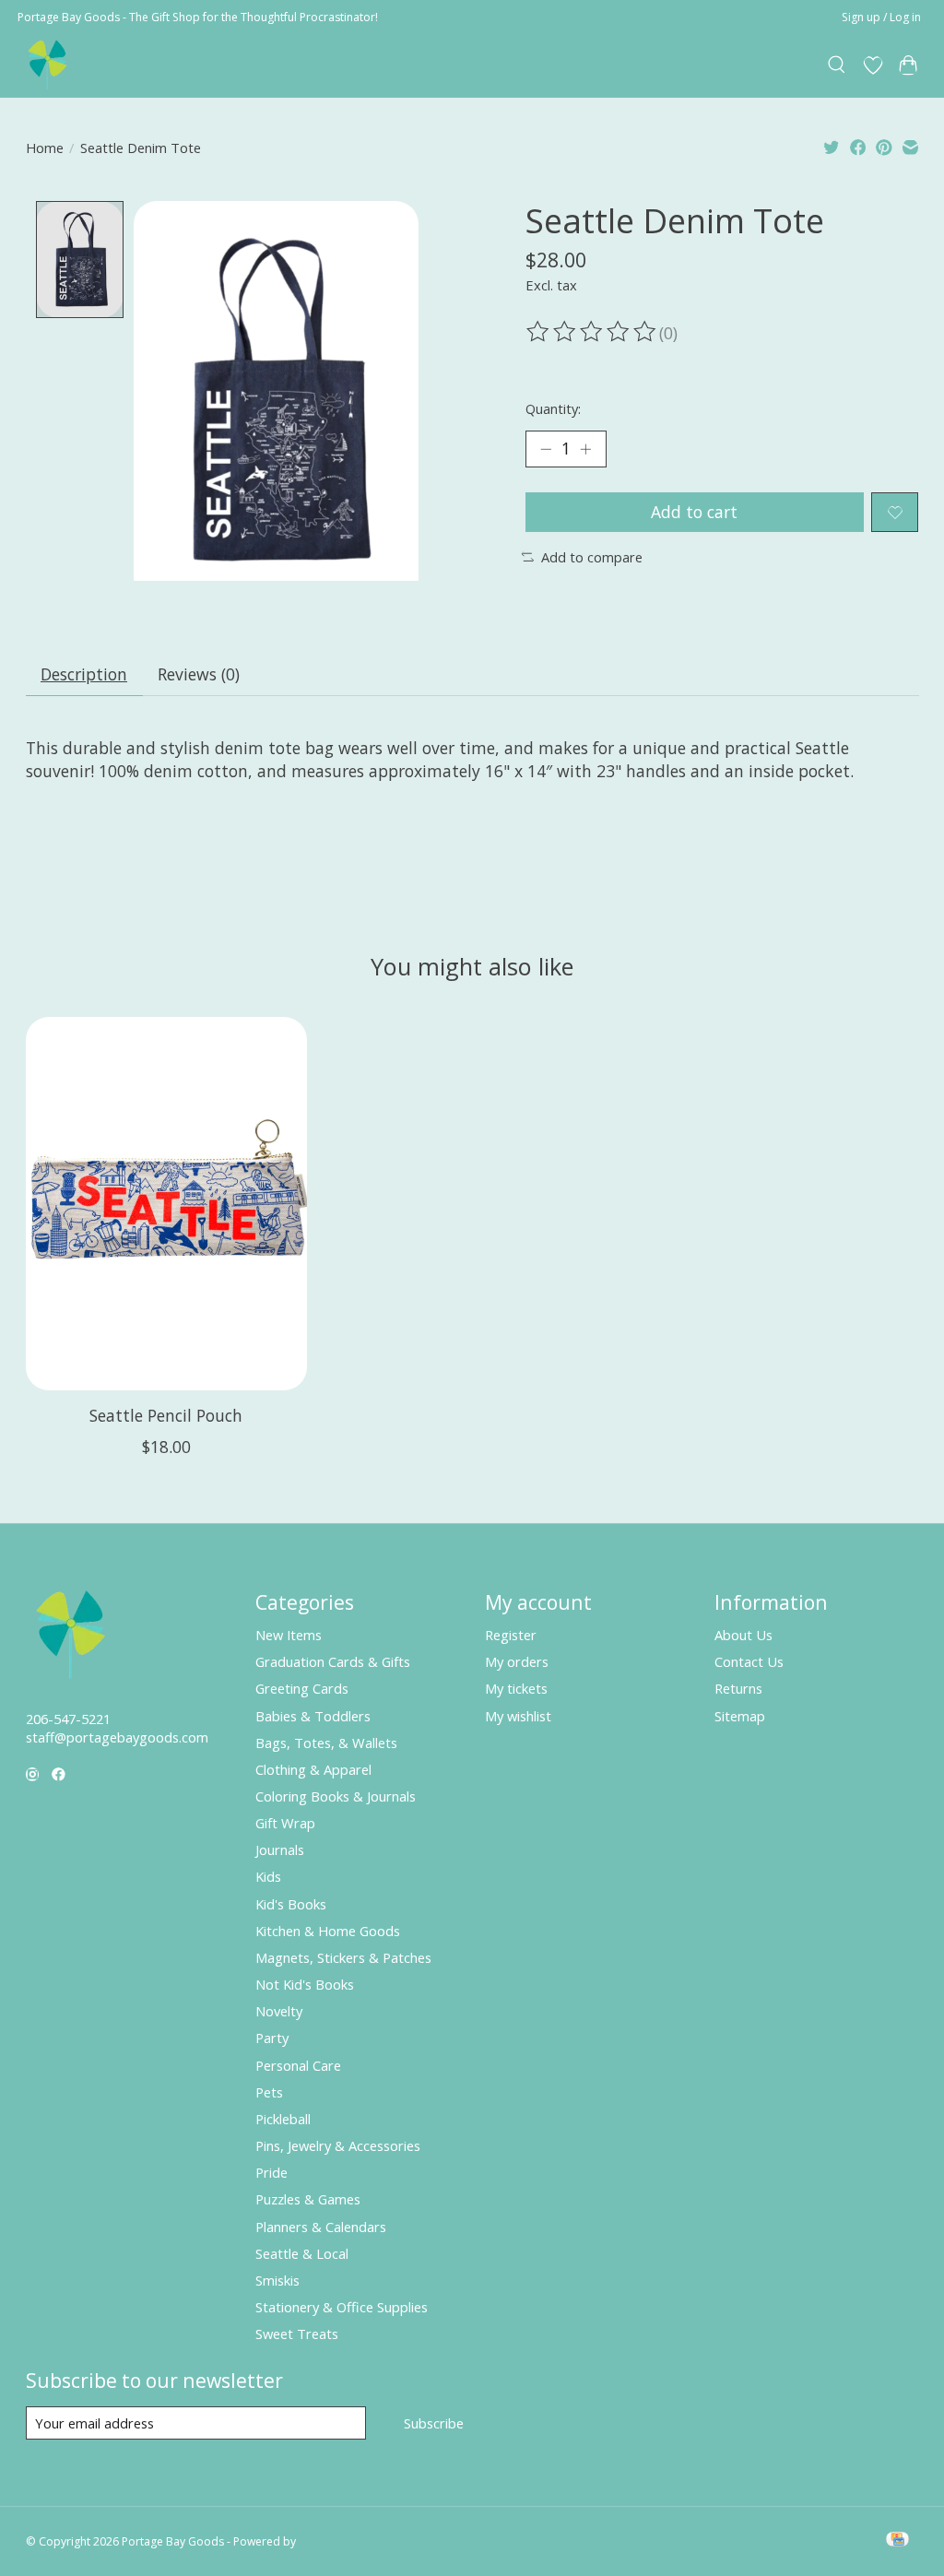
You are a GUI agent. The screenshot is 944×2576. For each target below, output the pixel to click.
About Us (743, 1635)
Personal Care (298, 2065)
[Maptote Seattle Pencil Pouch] (166, 1204)
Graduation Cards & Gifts (333, 1661)
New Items (289, 1635)
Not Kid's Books (305, 1984)
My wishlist (518, 1716)
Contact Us (749, 1661)
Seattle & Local (302, 2253)
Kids (268, 1876)
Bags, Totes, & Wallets (326, 1743)
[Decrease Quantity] (546, 449)
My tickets (516, 1688)
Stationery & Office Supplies (342, 2307)
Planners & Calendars (321, 2227)
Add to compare (592, 557)
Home (45, 148)
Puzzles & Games (308, 2199)
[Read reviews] (593, 332)
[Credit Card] (897, 2541)
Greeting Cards (302, 1688)
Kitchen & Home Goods (328, 1931)
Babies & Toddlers (313, 1716)
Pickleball (283, 2119)
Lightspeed (328, 2541)
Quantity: (553, 408)
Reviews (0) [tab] (199, 674)
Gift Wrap (285, 1823)
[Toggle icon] (837, 65)
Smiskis (277, 2280)
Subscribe (434, 2423)
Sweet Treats (297, 2334)
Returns (738, 1688)
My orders (517, 1661)
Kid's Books (291, 1904)
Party (272, 2038)
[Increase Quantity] (585, 449)
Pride (271, 2172)
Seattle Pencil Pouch (166, 1414)
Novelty (279, 2011)
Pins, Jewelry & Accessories (338, 2145)
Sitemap (740, 1716)
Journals (280, 1849)
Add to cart (694, 512)
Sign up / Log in (881, 17)
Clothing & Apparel (313, 1769)
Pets (269, 2092)
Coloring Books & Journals (336, 1796)
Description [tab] (84, 674)
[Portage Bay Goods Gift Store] (48, 65)
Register (511, 1635)
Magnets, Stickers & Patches (343, 1957)
